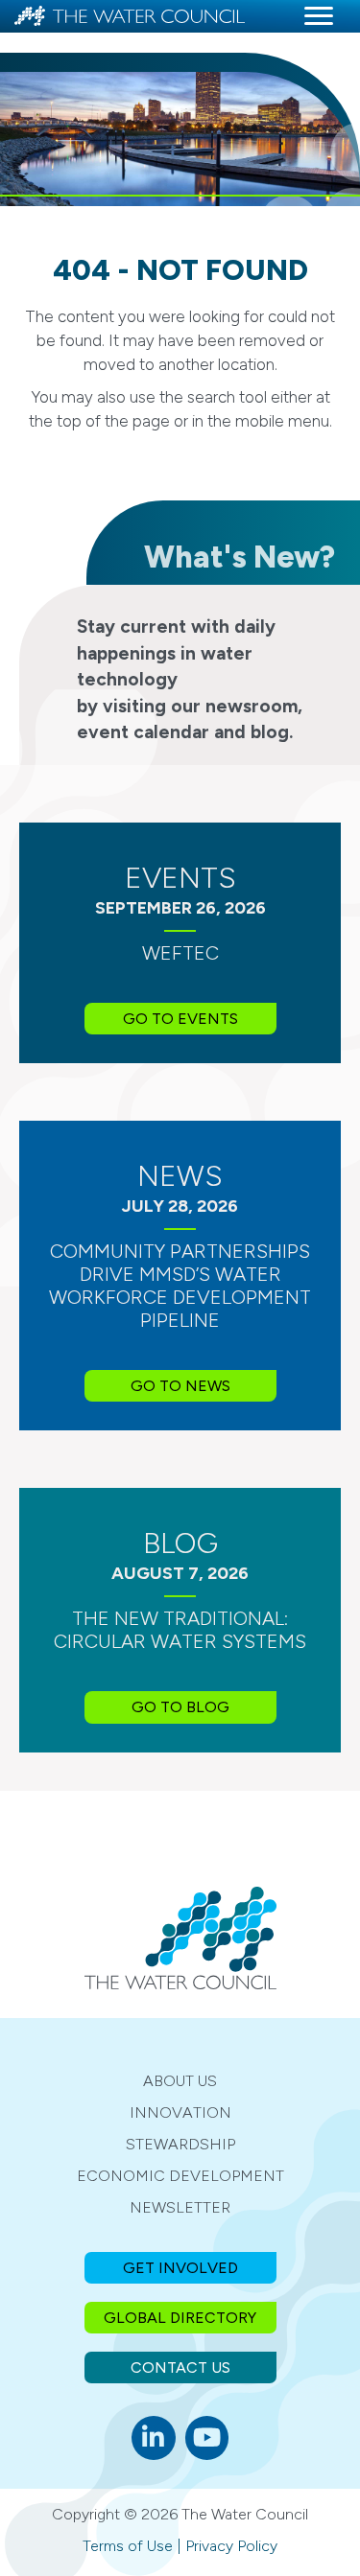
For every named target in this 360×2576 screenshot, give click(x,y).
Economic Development (180, 2176)
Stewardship (180, 2144)
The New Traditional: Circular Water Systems (180, 1630)
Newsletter (180, 2207)
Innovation (180, 2112)
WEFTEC (180, 953)
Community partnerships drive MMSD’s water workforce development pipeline (180, 1286)
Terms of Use (128, 2546)
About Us (180, 2081)
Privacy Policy (231, 2546)
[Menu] (319, 16)
